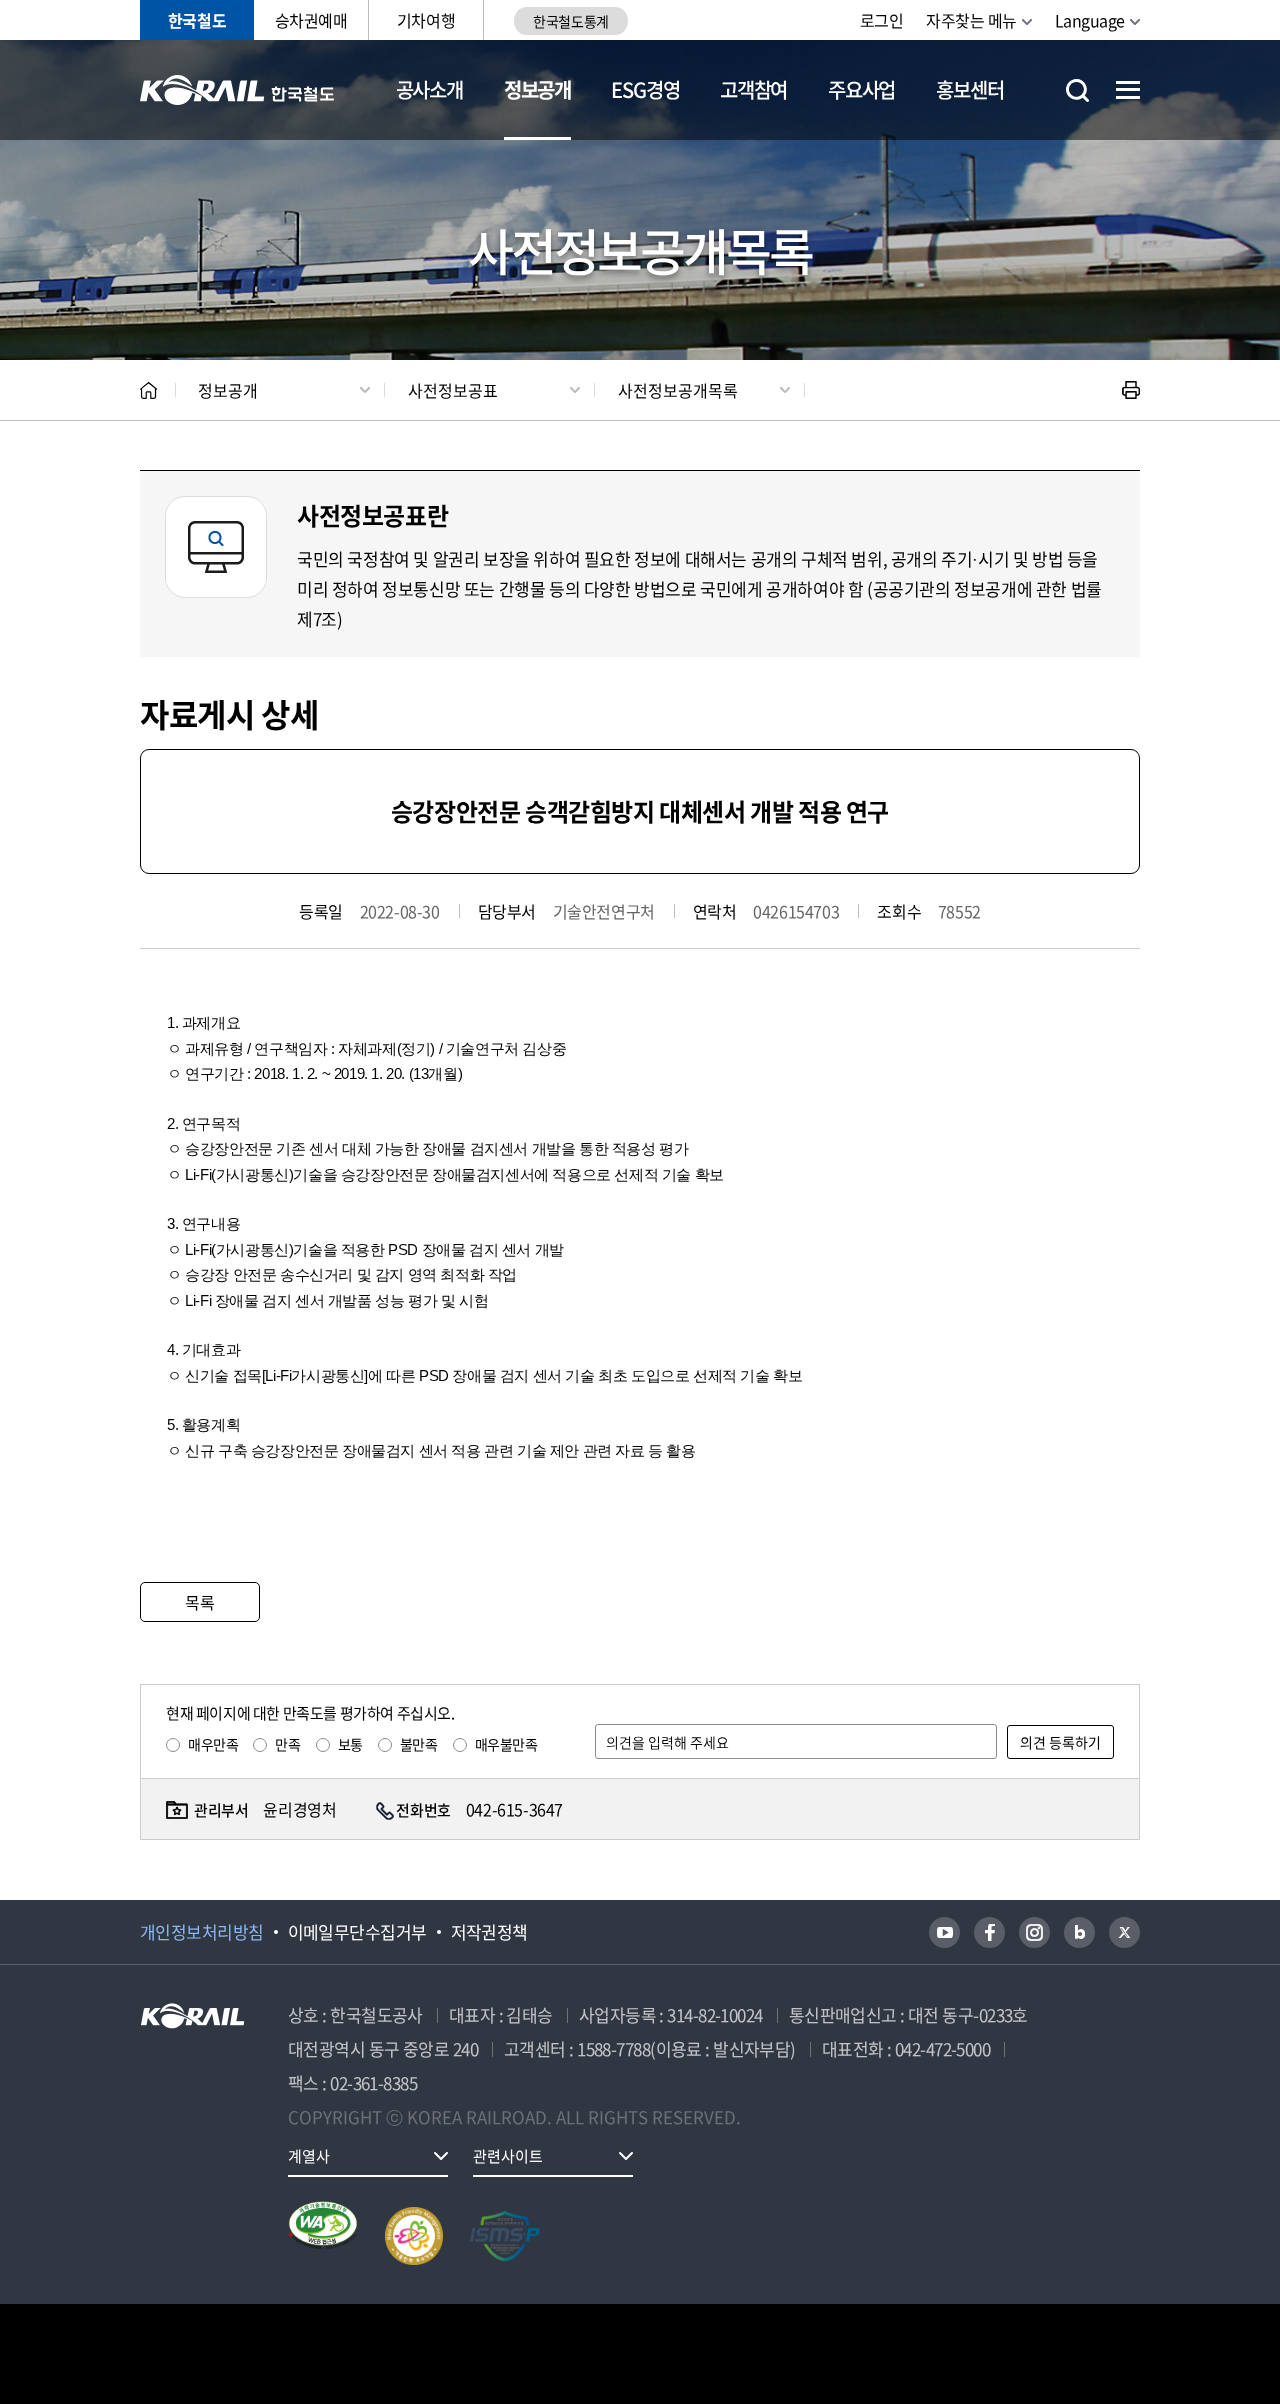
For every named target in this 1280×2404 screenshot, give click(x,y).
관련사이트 (508, 2156)
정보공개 (537, 89)
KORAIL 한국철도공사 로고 (237, 90)
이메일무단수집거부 (357, 1932)
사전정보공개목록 (678, 390)
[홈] (148, 390)
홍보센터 (969, 89)
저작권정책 (489, 1932)
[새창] (944, 1932)
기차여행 (426, 20)
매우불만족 (506, 1744)
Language (1090, 20)
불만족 (419, 1744)
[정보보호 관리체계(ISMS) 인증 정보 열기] (505, 2236)
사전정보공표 (453, 390)
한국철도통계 (570, 21)
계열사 (309, 2156)
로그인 (882, 20)
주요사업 (861, 89)
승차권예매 (311, 20)
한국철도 (197, 20)
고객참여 (753, 89)
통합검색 (1077, 90)
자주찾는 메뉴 (971, 20)
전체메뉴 (1128, 90)
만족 (287, 1744)
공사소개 (429, 89)
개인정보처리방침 (202, 1932)
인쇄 (1131, 390)
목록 (199, 1602)
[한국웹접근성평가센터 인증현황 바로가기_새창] (323, 2236)
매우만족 (213, 1744)
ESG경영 (645, 89)
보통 (350, 1744)
